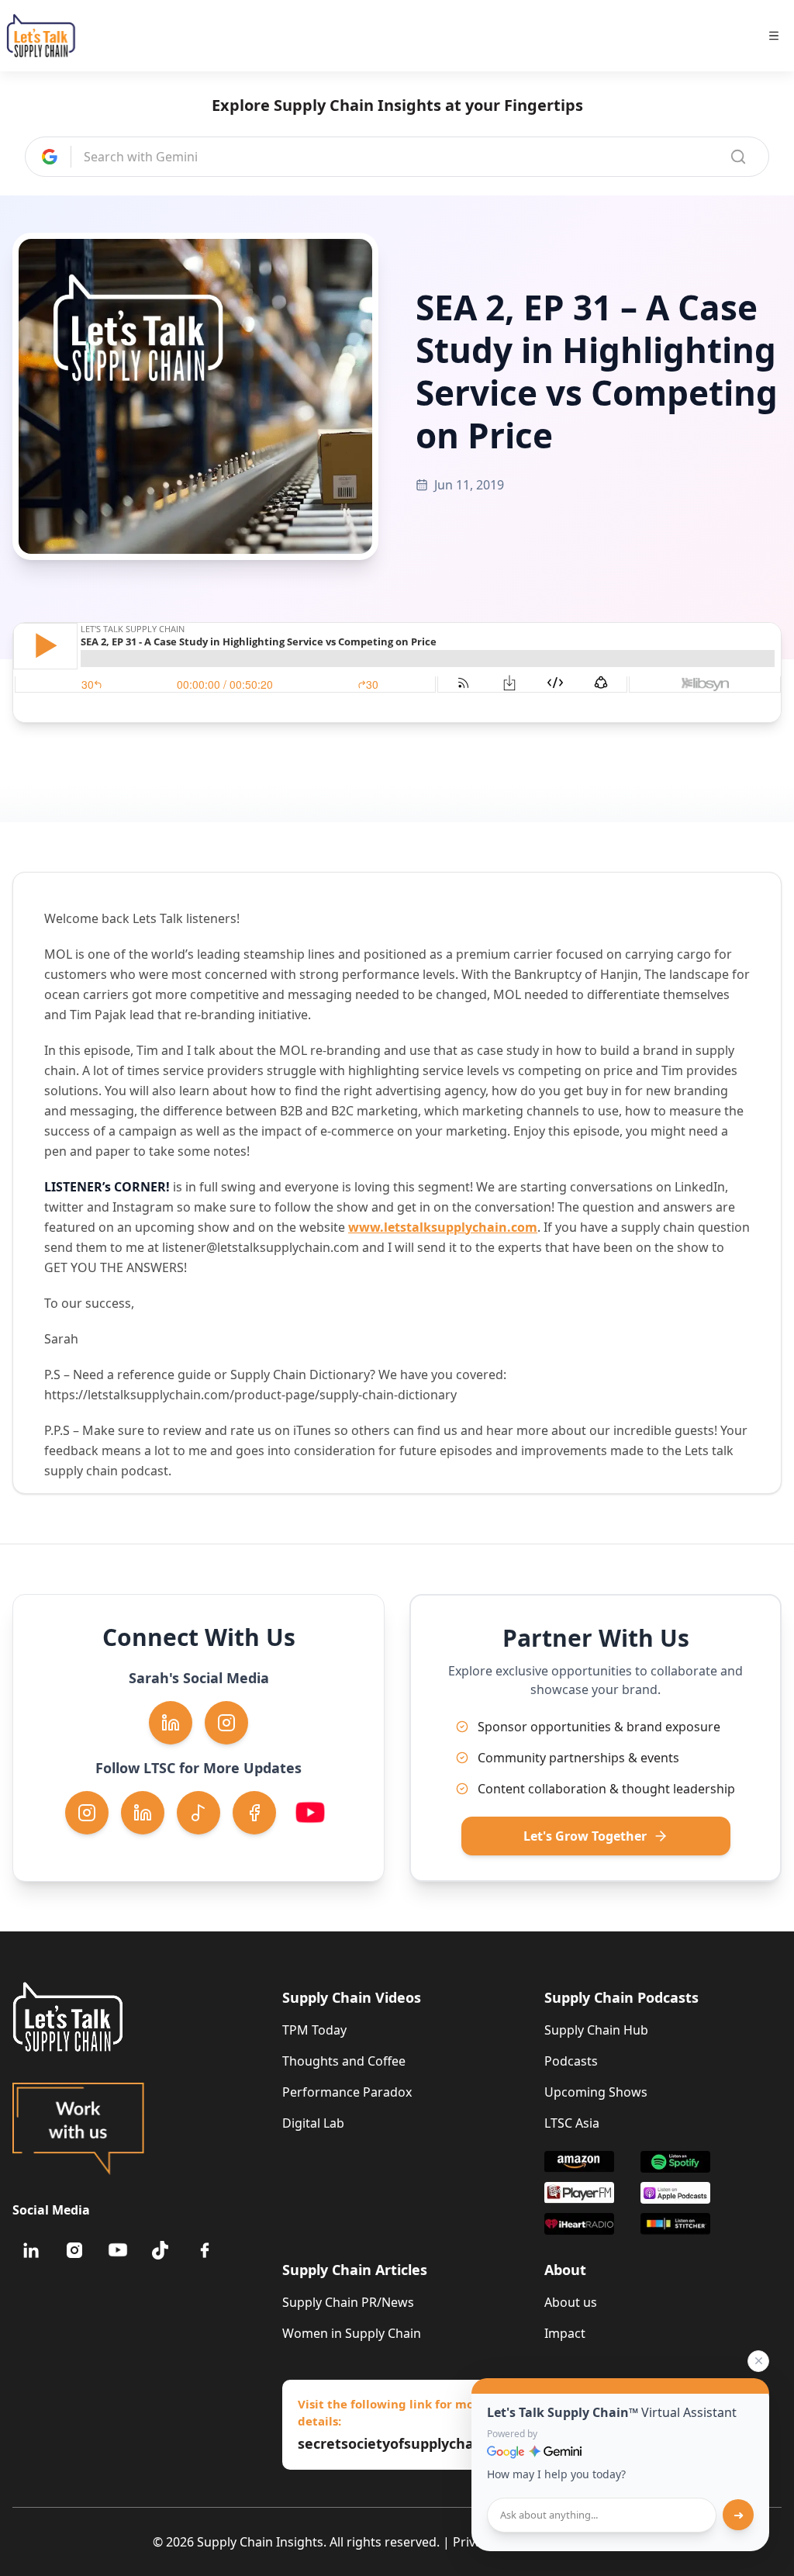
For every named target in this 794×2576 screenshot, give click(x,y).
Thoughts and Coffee (344, 2061)
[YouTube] (118, 2250)
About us (571, 2302)
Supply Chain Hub (596, 2030)
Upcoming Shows (596, 2092)
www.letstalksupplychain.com (443, 1227)
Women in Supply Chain (352, 2333)
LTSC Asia (572, 2123)
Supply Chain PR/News (348, 2302)
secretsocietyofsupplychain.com (401, 2443)
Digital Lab (313, 2123)
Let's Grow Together (585, 1836)
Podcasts (571, 2061)
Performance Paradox (347, 2092)
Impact (565, 2333)
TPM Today (314, 2030)
